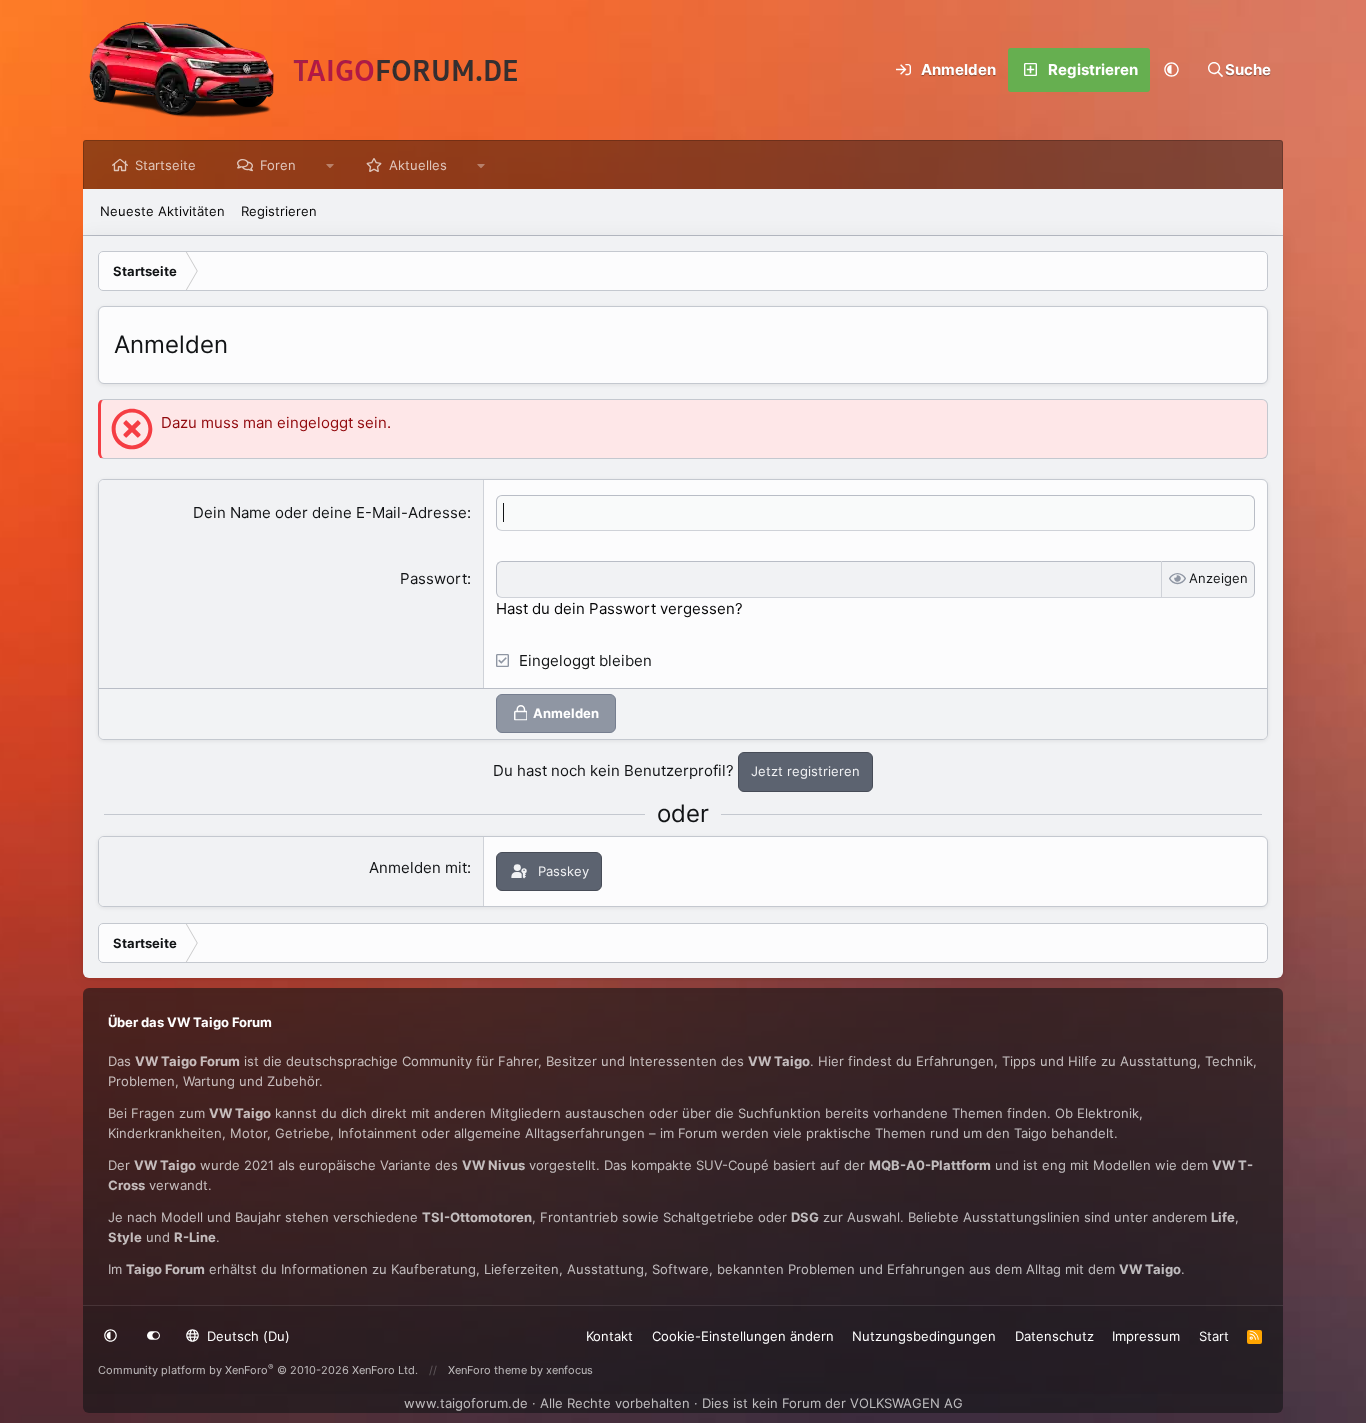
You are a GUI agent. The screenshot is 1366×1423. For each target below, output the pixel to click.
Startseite (165, 165)
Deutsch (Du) (246, 1336)
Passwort (433, 578)
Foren (278, 165)
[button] (1172, 70)
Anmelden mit (418, 867)
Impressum (1146, 1336)
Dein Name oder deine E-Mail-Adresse (330, 512)
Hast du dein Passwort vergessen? (619, 608)
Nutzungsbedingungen (924, 1336)
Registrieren (279, 211)
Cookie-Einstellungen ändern (743, 1336)
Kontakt (609, 1336)
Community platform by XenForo (258, 1370)
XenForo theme (487, 1370)
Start (1214, 1336)
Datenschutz (1054, 1336)
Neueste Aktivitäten (162, 211)
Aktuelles (418, 165)
